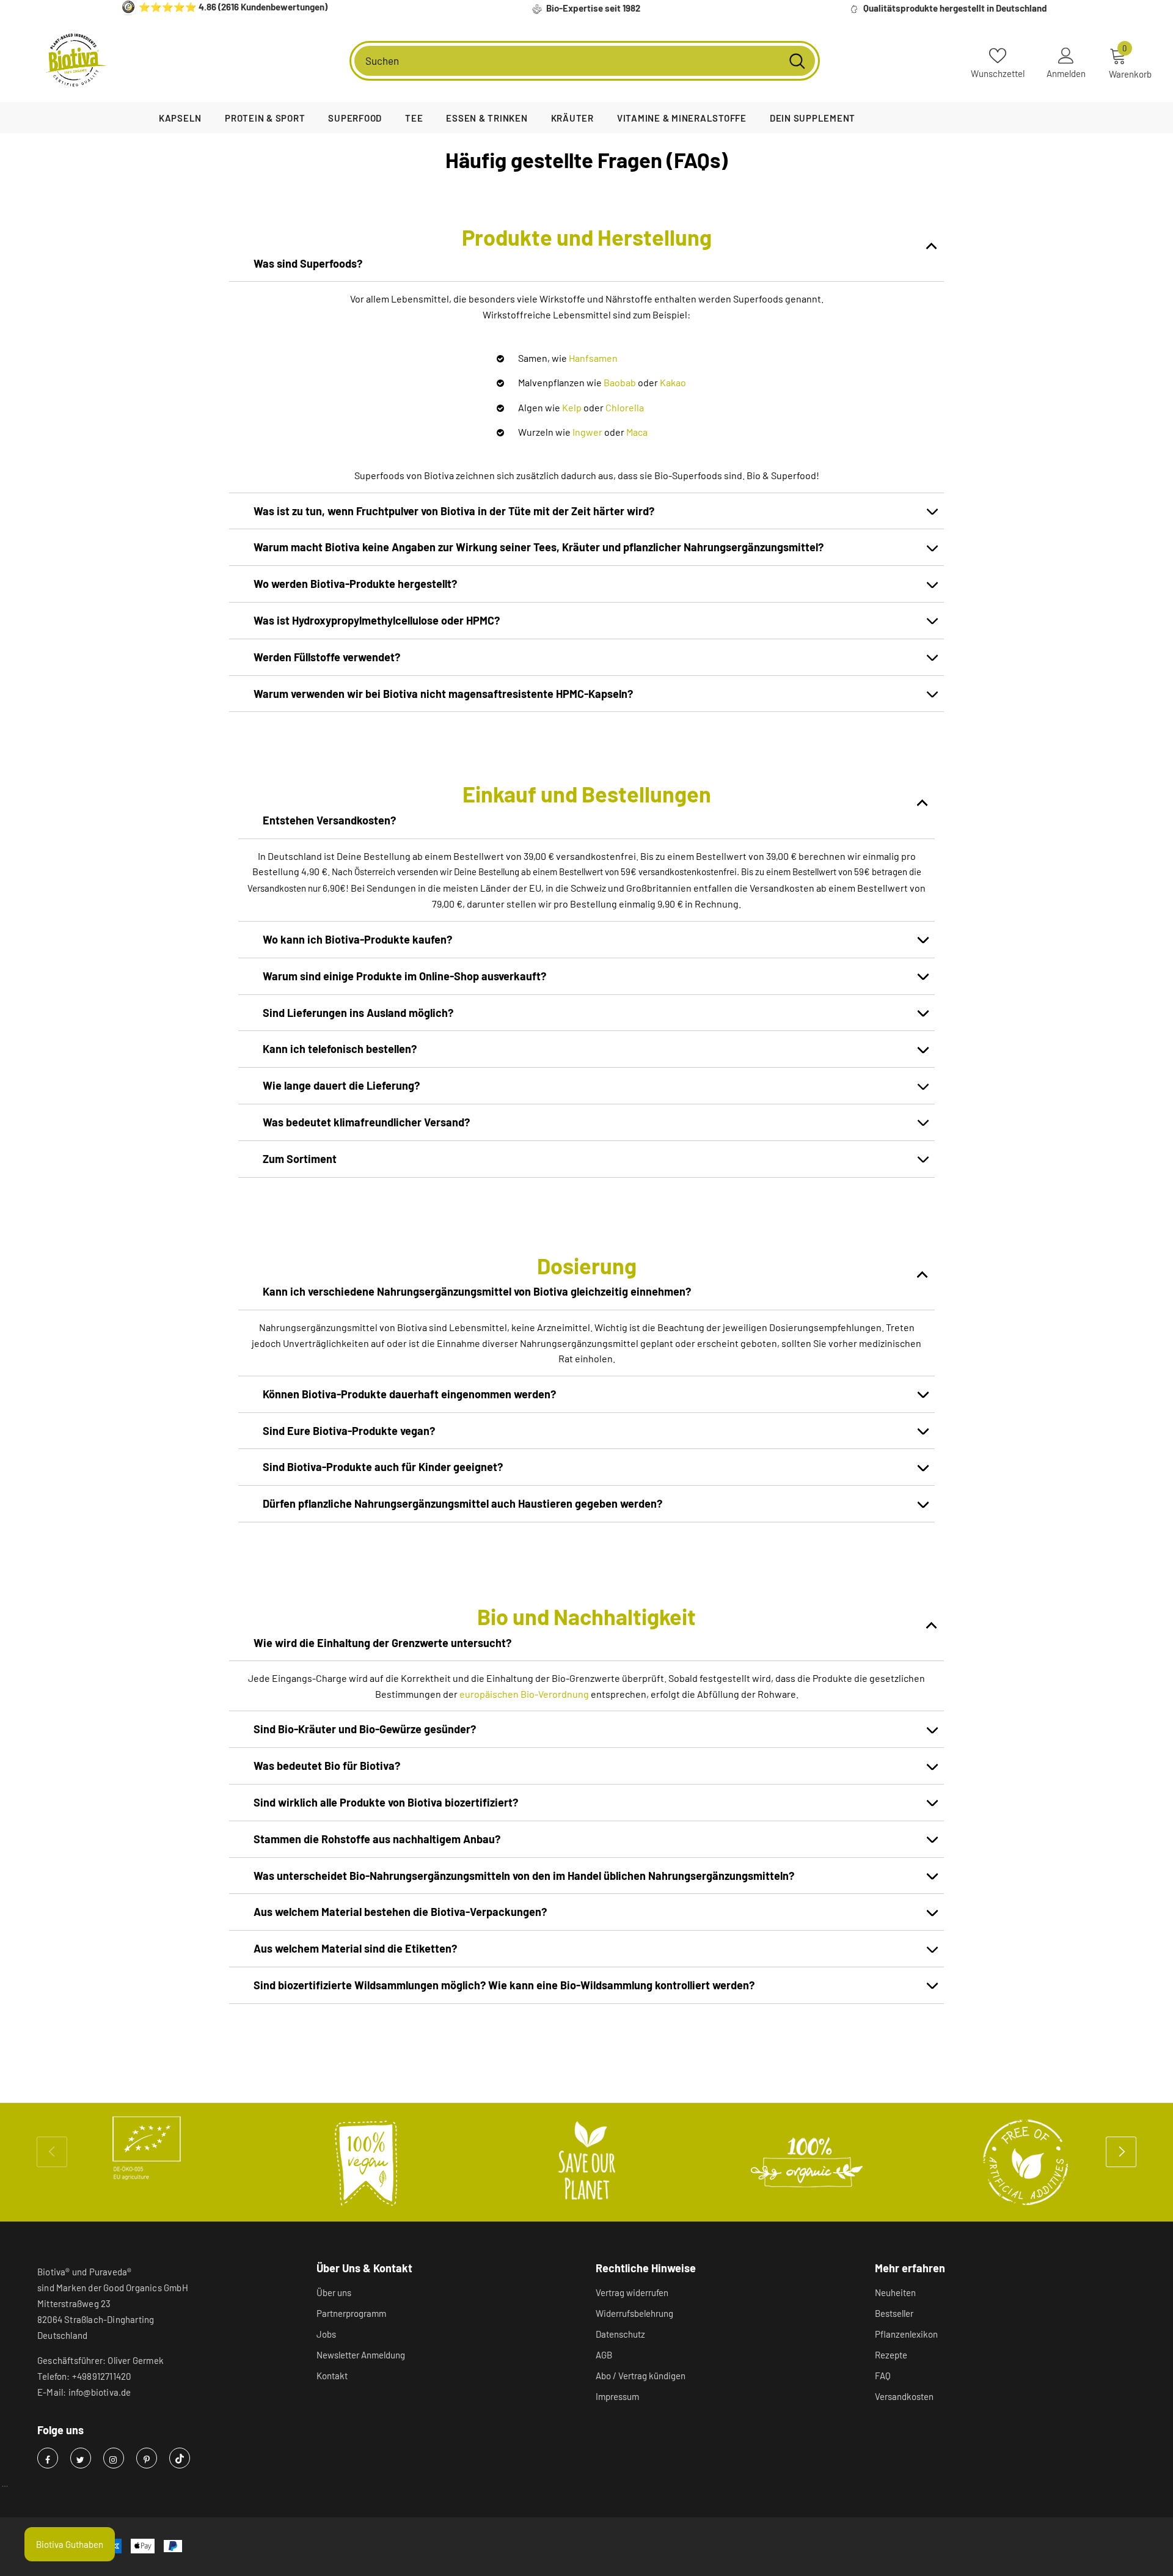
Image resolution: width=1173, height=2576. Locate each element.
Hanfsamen (593, 358)
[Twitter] (81, 2458)
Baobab (621, 382)
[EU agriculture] (147, 2148)
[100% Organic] (806, 2162)
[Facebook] (48, 2458)
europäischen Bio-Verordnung (524, 1694)
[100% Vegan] (367, 2162)
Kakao (673, 382)
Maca (637, 432)
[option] (147, 2148)
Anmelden (1066, 73)
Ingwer (588, 432)
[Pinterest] (147, 2458)
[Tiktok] (180, 2458)
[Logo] (76, 61)
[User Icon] (1066, 55)
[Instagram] (114, 2458)
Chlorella (625, 407)
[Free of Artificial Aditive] (1026, 2162)
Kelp (572, 407)
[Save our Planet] (586, 2162)
